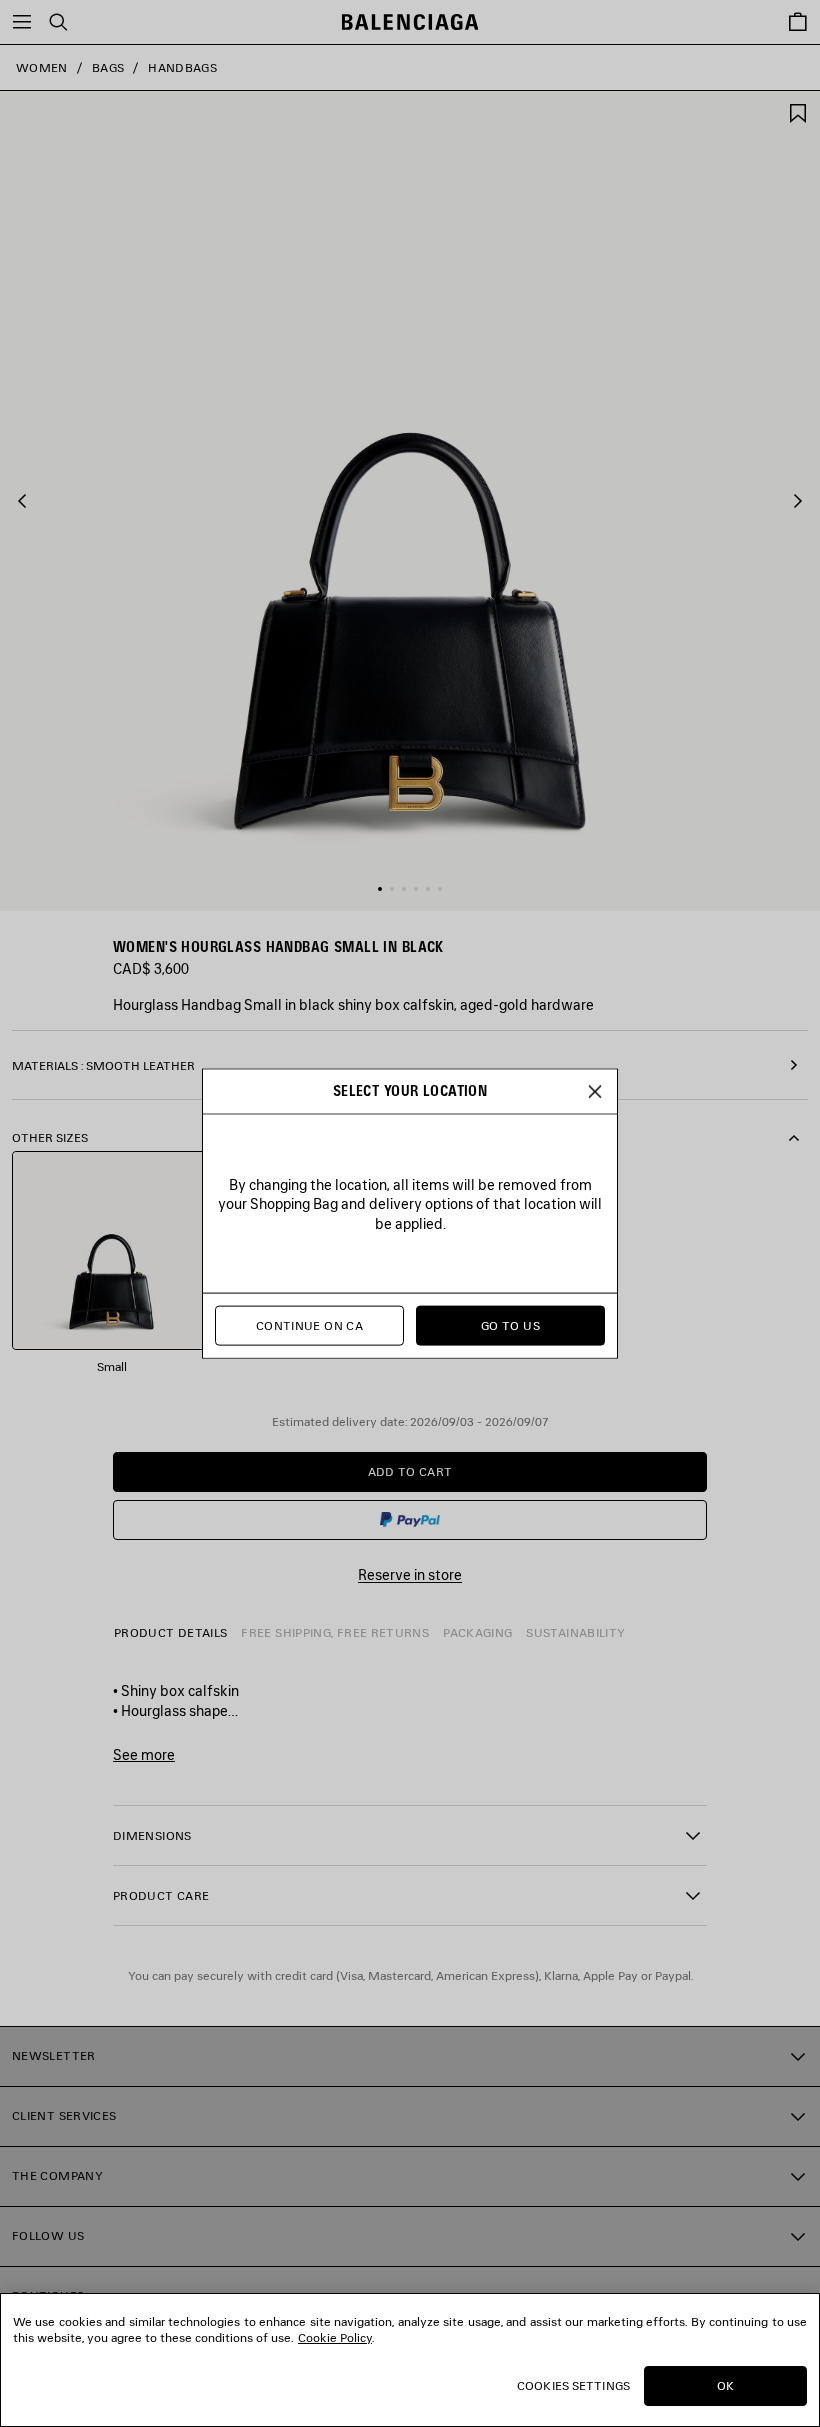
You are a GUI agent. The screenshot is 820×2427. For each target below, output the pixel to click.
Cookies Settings (573, 2385)
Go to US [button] (510, 1325)
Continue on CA (309, 1325)
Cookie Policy (335, 2337)
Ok (725, 2385)
